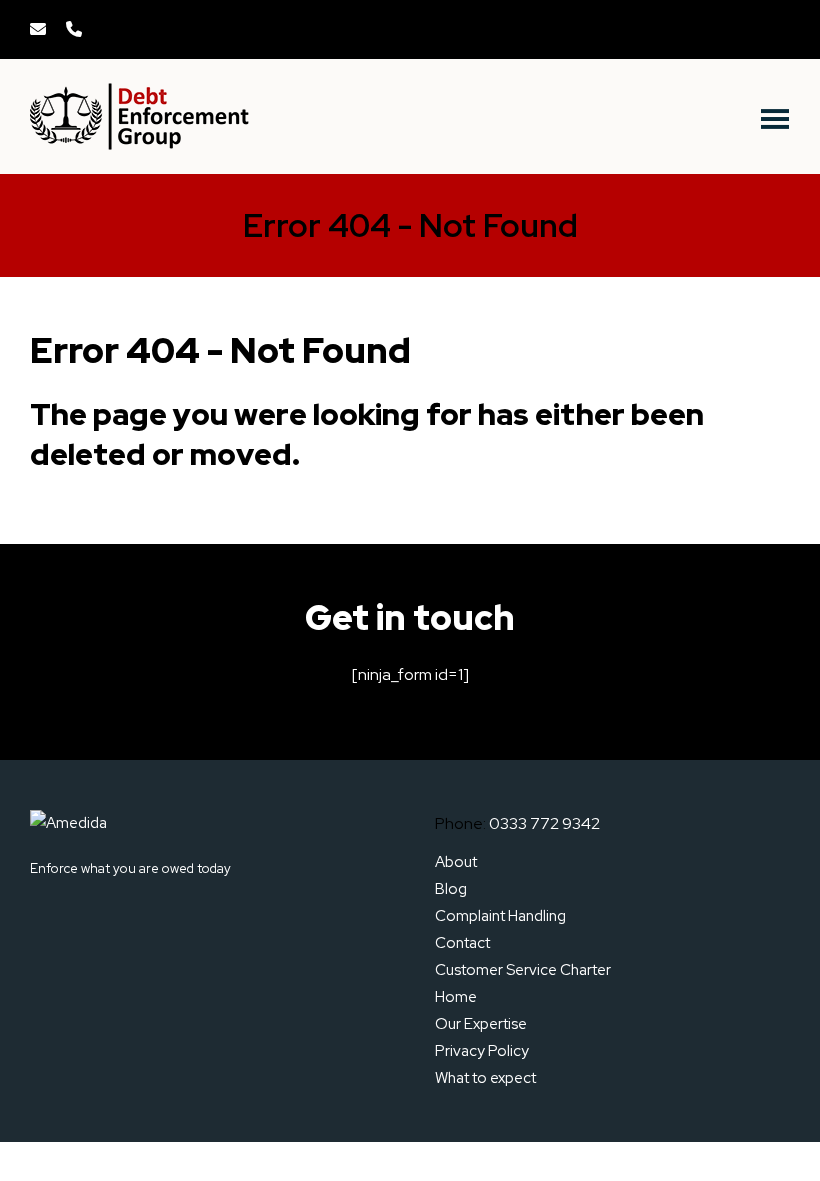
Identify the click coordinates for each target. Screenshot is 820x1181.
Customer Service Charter (523, 970)
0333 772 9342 (544, 823)
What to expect (485, 1078)
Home (456, 997)
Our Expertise (481, 1024)
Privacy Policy (482, 1051)
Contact (462, 943)
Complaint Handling (500, 916)
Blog (451, 889)
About (456, 862)
